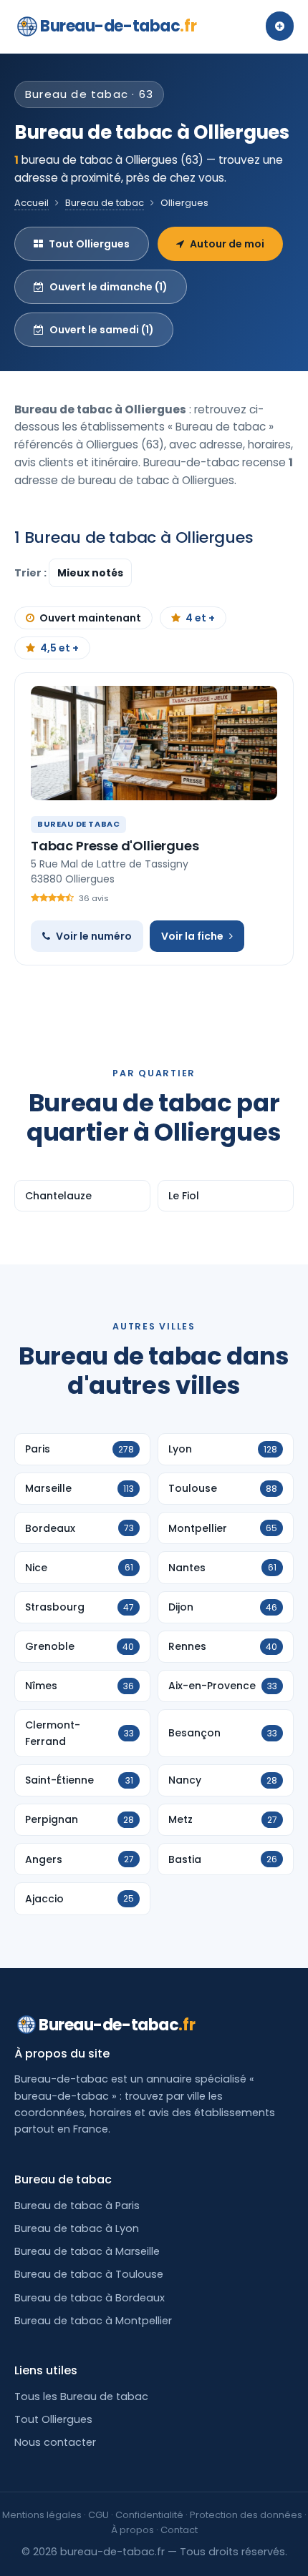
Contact (179, 2530)
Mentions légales (42, 2515)
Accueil (32, 203)
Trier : (32, 573)
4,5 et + (59, 648)
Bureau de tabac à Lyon (77, 2228)
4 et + (200, 618)
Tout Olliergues (89, 244)
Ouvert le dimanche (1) (109, 287)
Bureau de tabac (105, 203)
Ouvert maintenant (90, 618)
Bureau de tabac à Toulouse (89, 2274)
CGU (98, 2515)
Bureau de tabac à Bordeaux (90, 2298)
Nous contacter (55, 2442)
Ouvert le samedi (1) (102, 330)
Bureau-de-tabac (118, 26)
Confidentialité (149, 2515)
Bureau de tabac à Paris (77, 2206)
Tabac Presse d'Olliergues (115, 846)
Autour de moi (227, 244)
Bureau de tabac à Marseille (87, 2251)
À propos (133, 2530)
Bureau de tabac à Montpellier (93, 2321)
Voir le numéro (94, 936)
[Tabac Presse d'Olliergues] (154, 743)
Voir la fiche (192, 936)
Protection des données (246, 2515)
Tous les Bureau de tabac (81, 2396)
